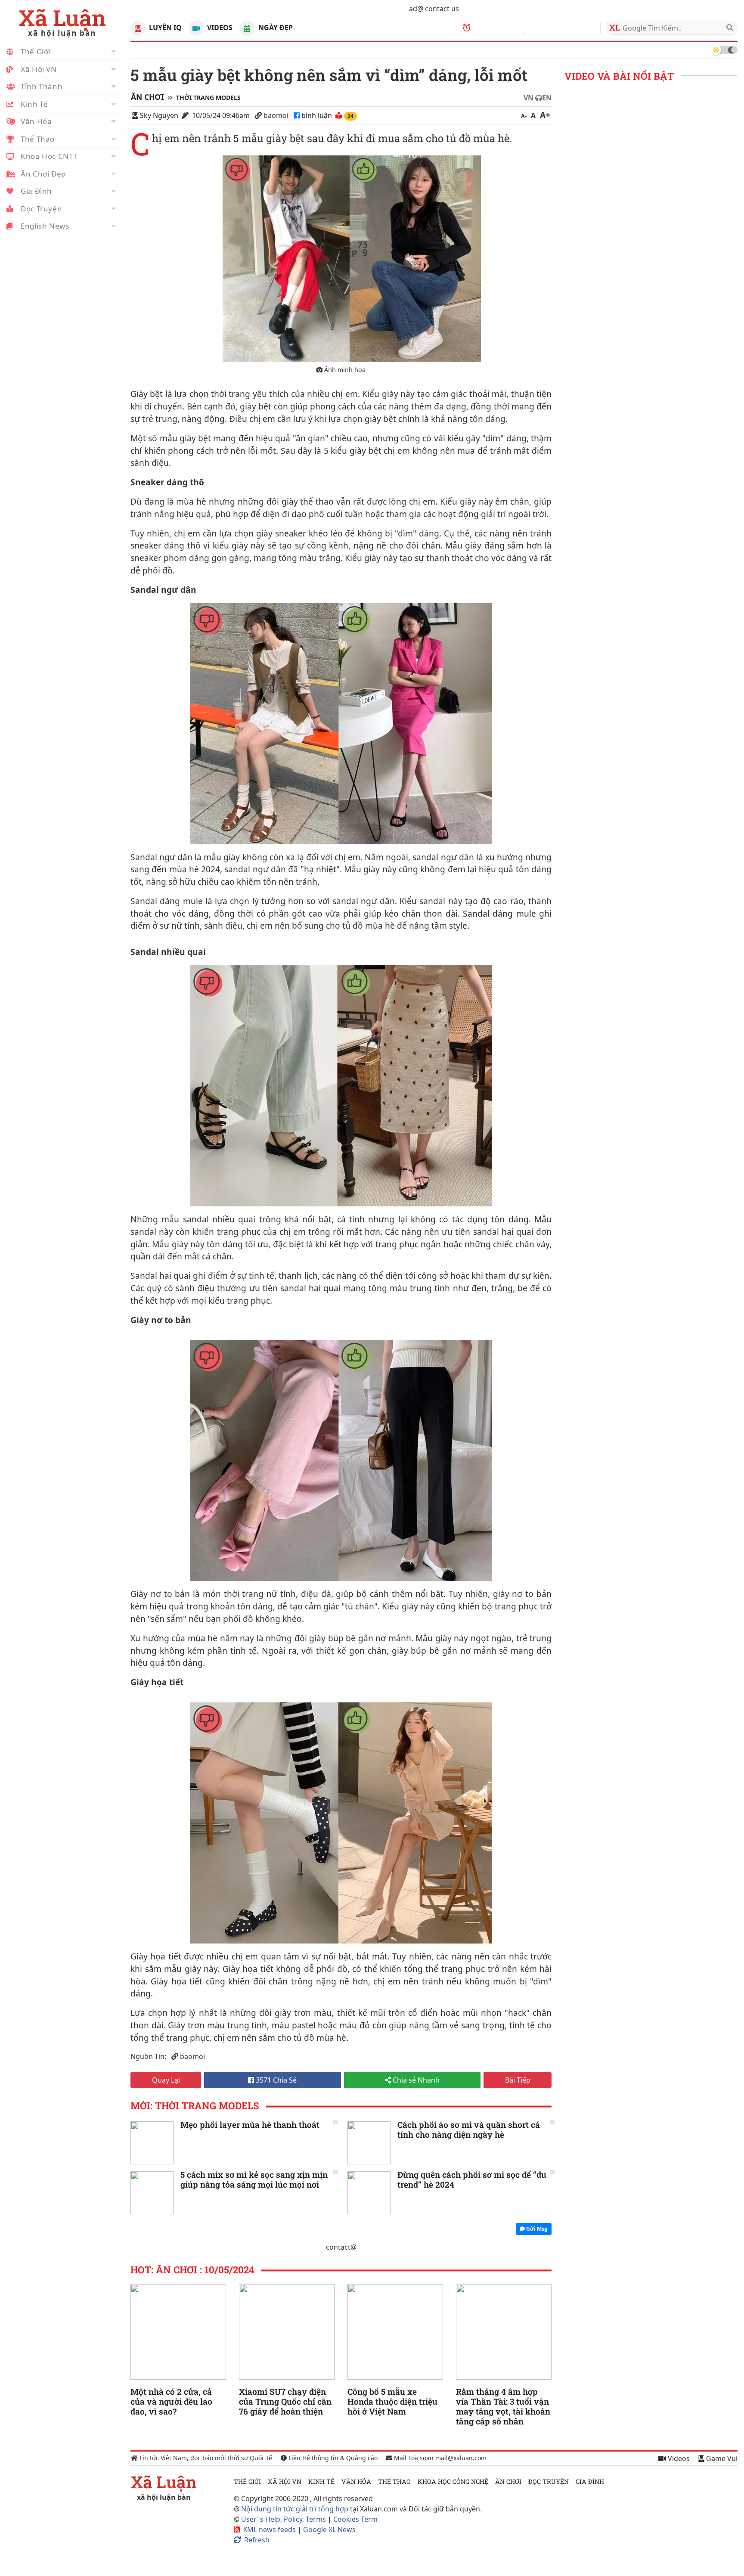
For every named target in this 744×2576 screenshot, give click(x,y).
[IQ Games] (138, 28)
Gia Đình (36, 191)
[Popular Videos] (196, 28)
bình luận (318, 115)
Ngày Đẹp (274, 28)
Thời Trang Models (208, 98)
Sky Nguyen (159, 115)
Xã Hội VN (39, 69)
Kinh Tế (34, 104)
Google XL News (329, 2530)
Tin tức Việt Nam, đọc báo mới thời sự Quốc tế (205, 2458)
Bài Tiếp (518, 2080)
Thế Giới (36, 51)
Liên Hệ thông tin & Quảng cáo (332, 2458)
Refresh (257, 2540)
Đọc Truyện (41, 209)
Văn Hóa (36, 121)
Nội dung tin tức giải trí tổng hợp (295, 2509)
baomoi (276, 115)
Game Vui (721, 2458)
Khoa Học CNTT (49, 156)
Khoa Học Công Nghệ (453, 2481)
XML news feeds (270, 2530)
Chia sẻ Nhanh (415, 2080)
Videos (219, 28)
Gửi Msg (536, 2229)
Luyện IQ (164, 28)
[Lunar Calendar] (247, 28)
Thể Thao (38, 139)
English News (45, 226)
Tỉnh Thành (42, 86)
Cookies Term (355, 2519)
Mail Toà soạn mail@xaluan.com (439, 2458)
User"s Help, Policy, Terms (284, 2519)
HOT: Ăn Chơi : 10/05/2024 (192, 2270)
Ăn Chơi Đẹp (43, 174)
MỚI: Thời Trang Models (195, 2106)
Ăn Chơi (147, 97)
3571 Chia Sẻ (275, 2080)
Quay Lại (166, 2080)
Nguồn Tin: (148, 2056)
